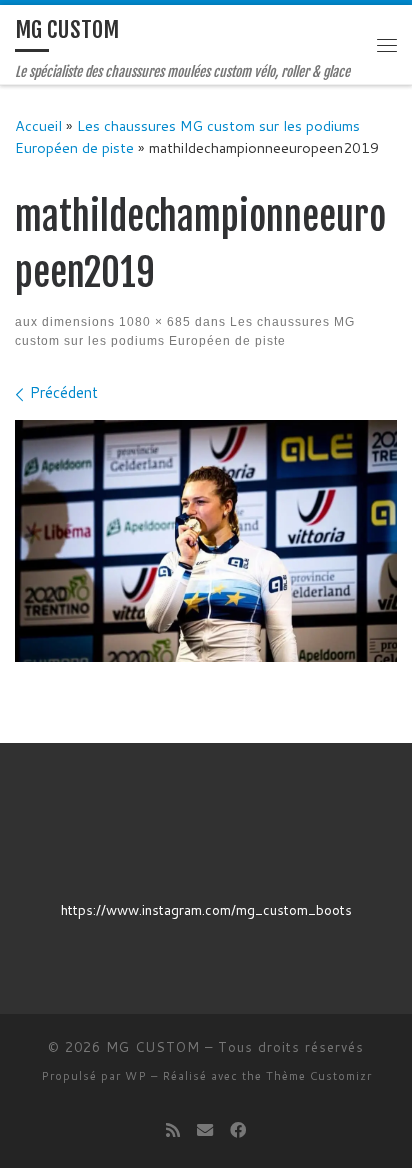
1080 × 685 (153, 322)
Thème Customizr (319, 1076)
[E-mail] (205, 1129)
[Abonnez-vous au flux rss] (173, 1129)
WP (136, 1076)
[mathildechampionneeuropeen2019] (206, 541)
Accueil (38, 125)
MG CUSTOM (153, 1047)
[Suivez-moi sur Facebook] (238, 1129)
